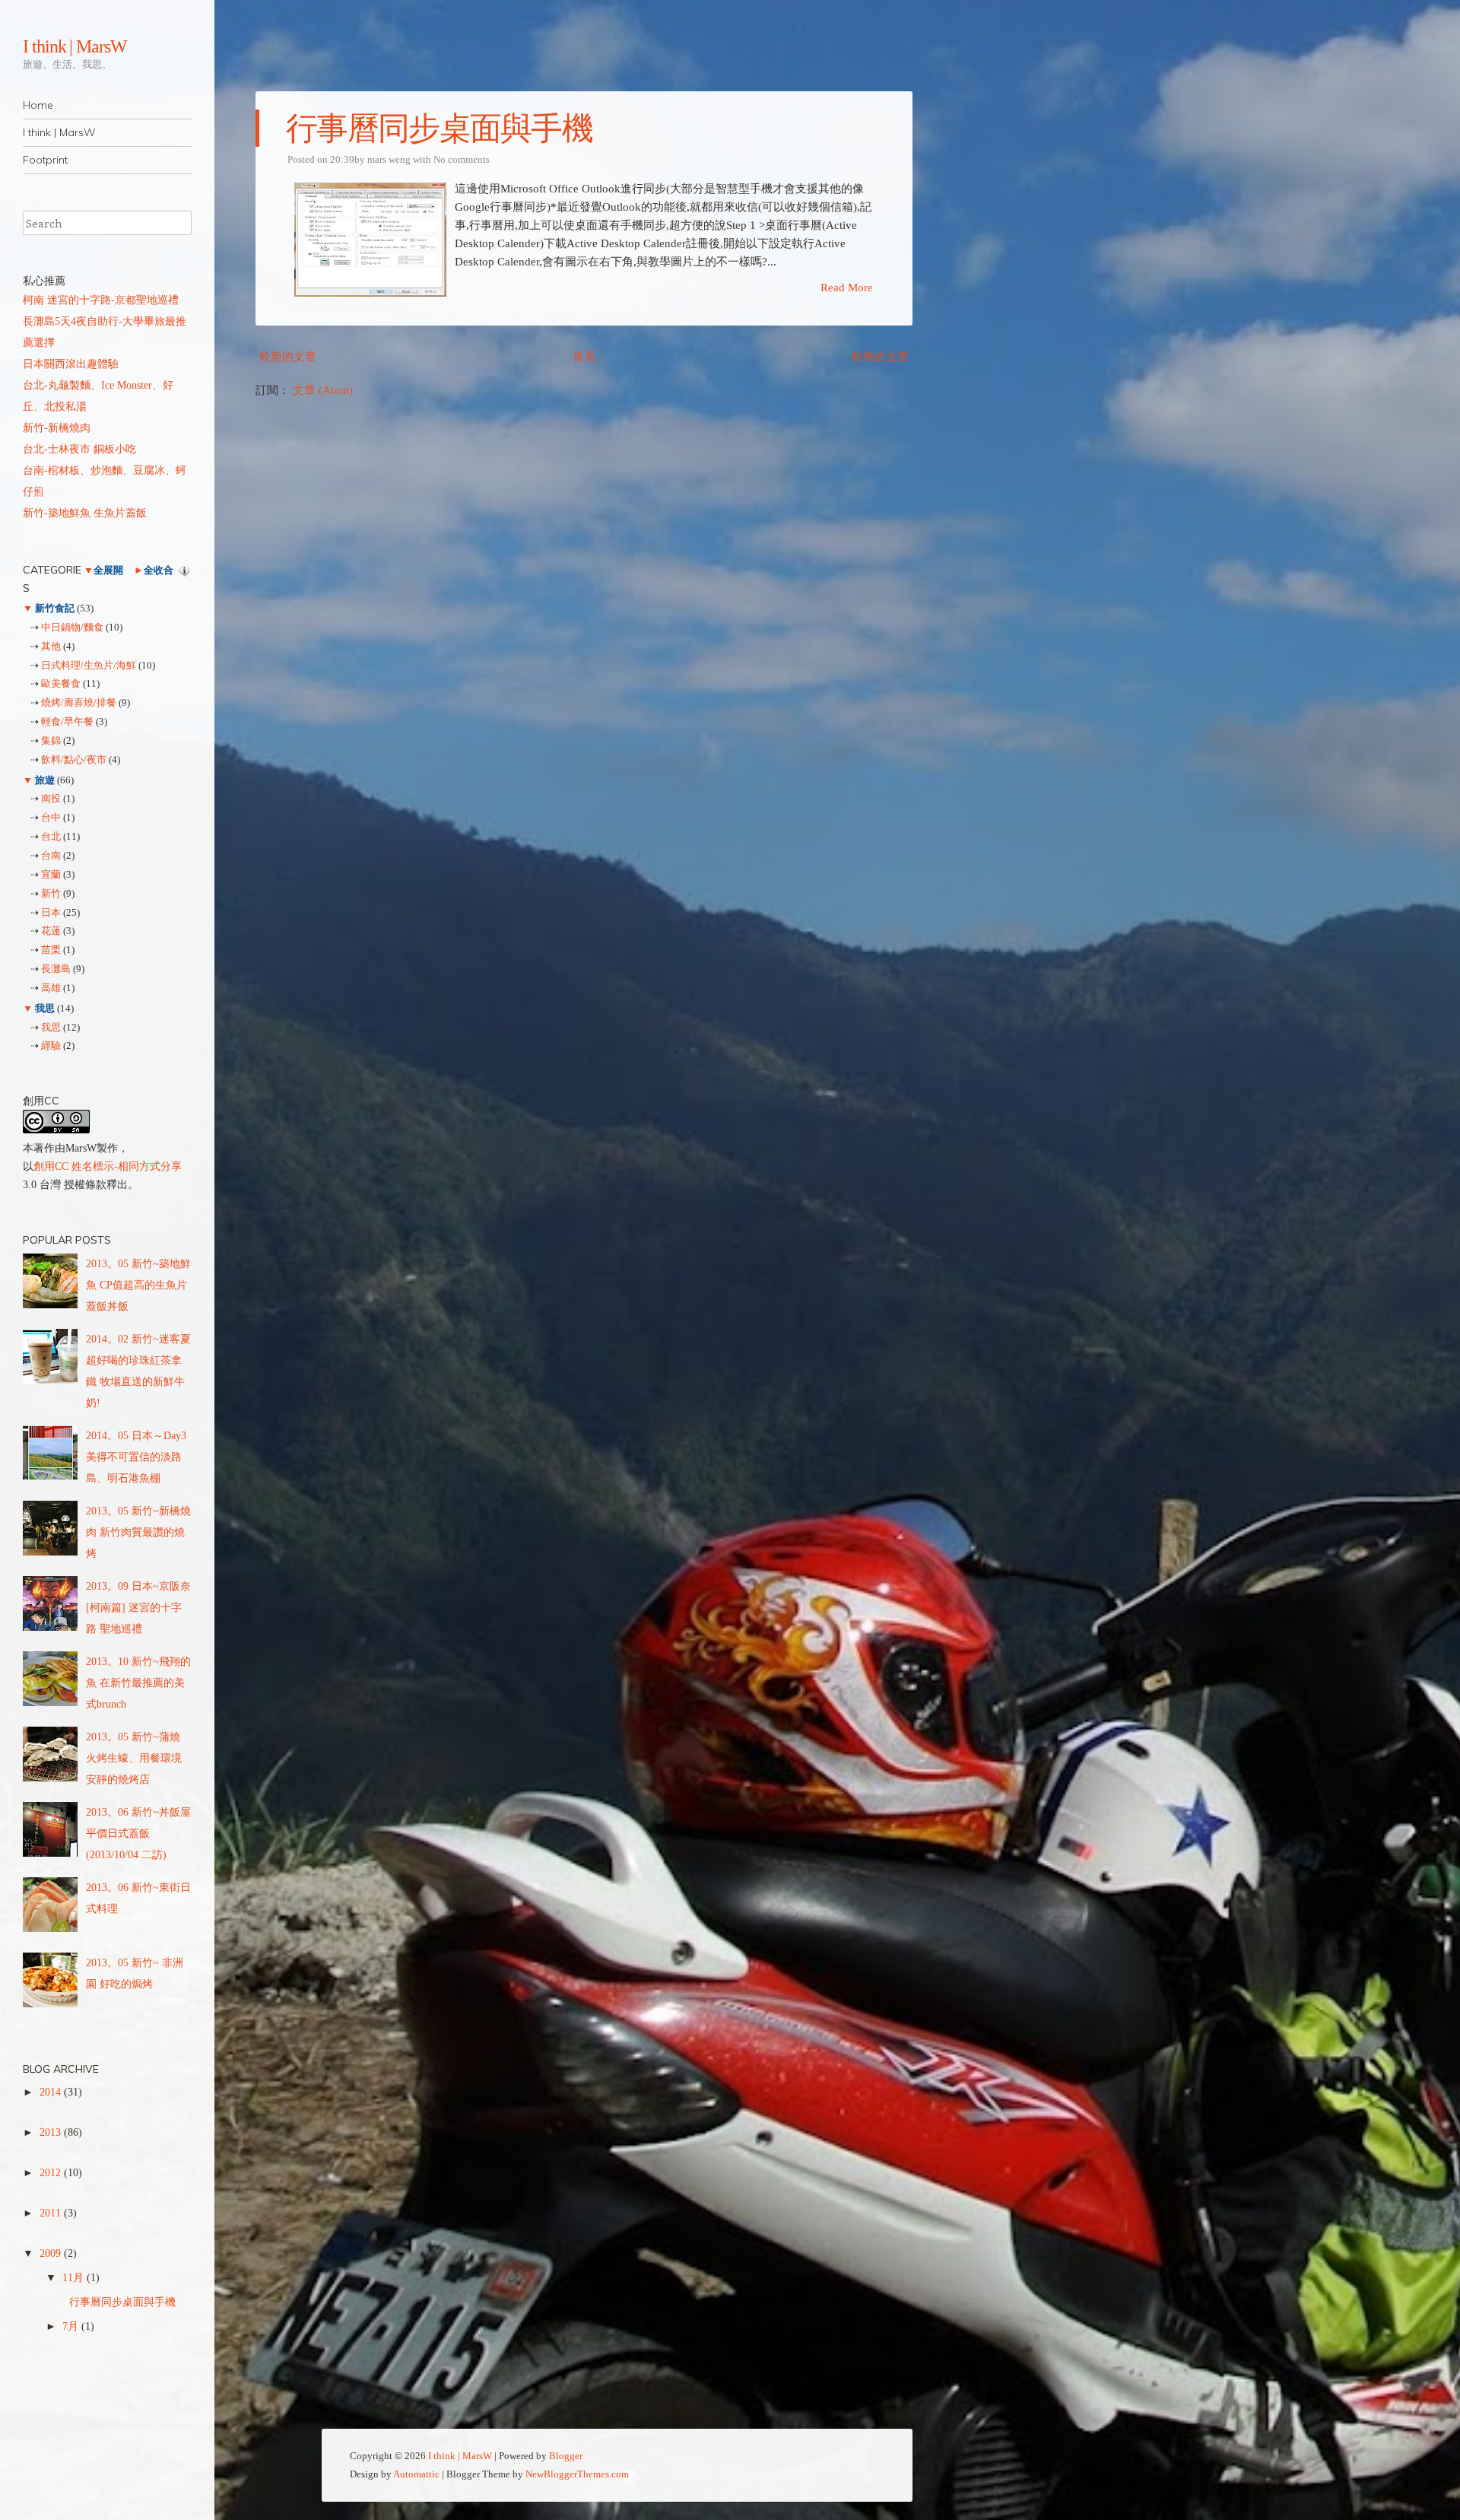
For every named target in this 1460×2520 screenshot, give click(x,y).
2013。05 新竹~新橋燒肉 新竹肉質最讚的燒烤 (138, 1532)
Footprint (45, 160)
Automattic (416, 2474)
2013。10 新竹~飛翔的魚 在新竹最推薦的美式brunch (138, 1683)
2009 (52, 2253)
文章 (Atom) (323, 390)
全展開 (108, 570)
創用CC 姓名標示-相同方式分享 (108, 1166)
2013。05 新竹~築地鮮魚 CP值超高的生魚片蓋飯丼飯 (138, 1285)
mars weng (389, 159)
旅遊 (45, 780)
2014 (52, 2092)
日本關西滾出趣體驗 (71, 364)
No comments (462, 159)
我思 (45, 1008)
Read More (847, 288)
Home (38, 105)
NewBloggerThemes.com (577, 2474)
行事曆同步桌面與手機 (439, 129)
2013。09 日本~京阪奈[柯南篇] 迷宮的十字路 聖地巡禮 (138, 1608)
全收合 (159, 570)
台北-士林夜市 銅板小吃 (79, 449)
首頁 (584, 357)
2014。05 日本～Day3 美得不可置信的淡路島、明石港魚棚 (136, 1457)
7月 (72, 2326)
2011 (52, 2213)
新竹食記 (55, 608)
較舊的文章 (880, 357)
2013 (52, 2132)
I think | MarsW (75, 46)
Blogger (566, 2456)
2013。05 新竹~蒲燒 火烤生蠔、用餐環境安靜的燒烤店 (134, 1758)
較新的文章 (288, 357)
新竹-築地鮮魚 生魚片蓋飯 (85, 513)
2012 (52, 2173)
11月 (75, 2278)
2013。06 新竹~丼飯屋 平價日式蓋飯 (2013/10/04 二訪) (138, 1834)
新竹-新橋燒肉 (57, 428)
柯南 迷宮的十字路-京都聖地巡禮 (101, 300)
